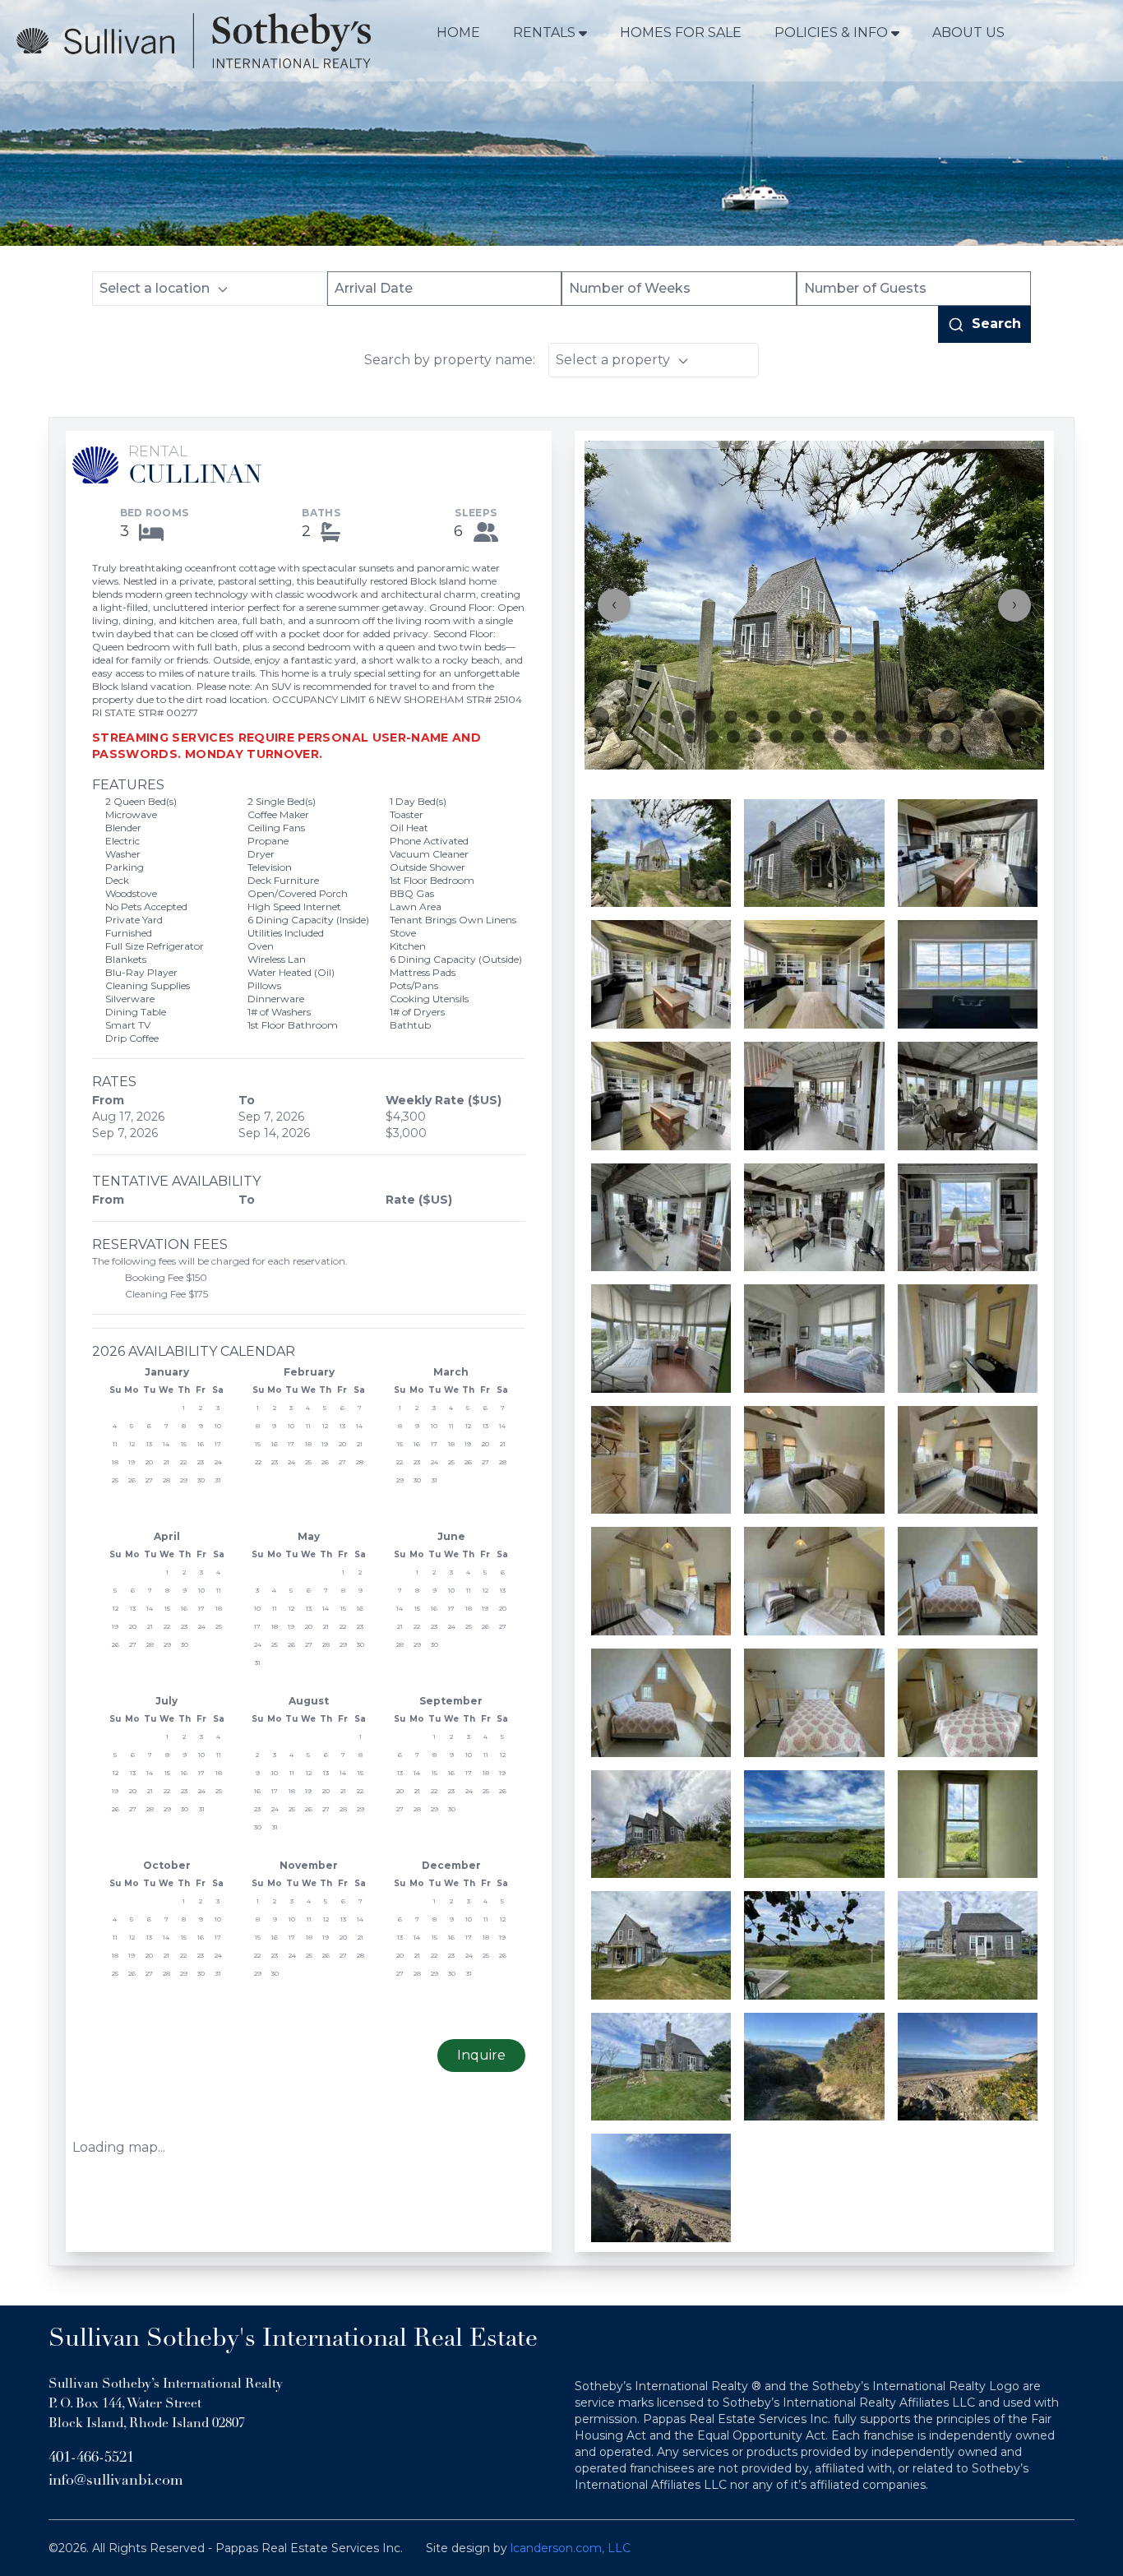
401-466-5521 (91, 2458)
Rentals (544, 32)
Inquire (481, 2055)
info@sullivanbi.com (116, 2481)
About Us (968, 32)
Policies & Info (831, 32)
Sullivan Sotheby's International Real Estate (293, 2340)
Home (458, 32)
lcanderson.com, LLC (571, 2548)
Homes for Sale (681, 32)
